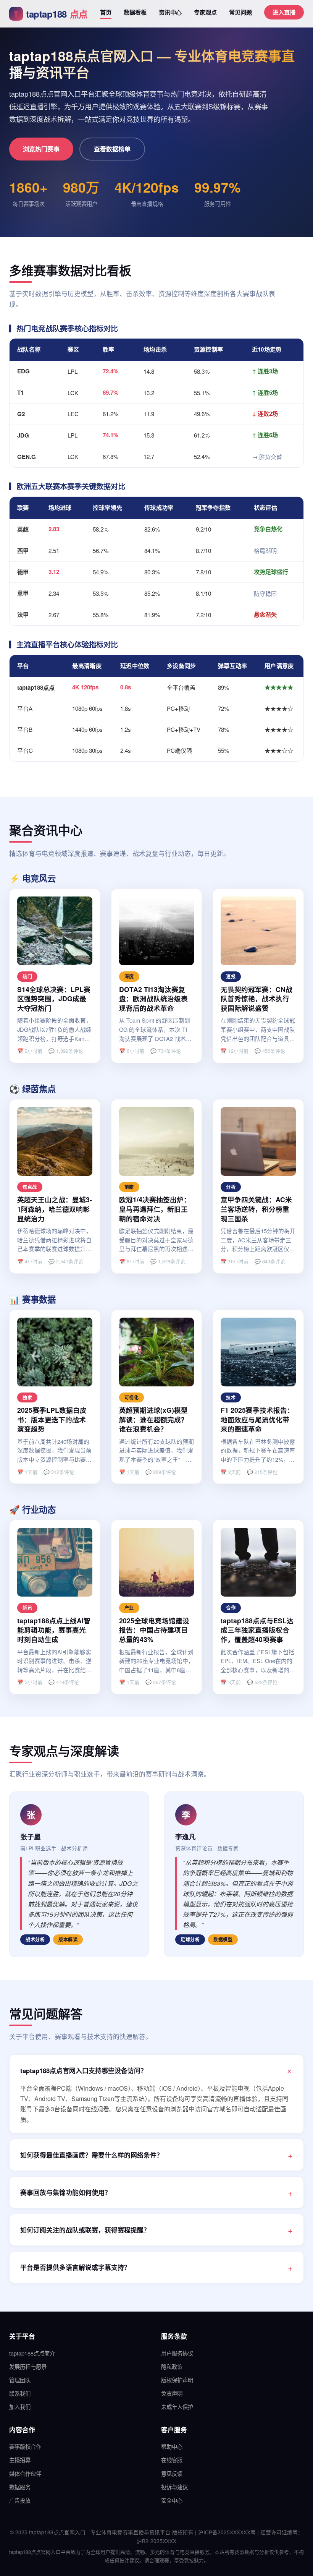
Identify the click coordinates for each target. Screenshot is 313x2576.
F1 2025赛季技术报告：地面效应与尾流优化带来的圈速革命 (257, 1419)
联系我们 (20, 2393)
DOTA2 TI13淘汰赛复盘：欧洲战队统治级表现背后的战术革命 (153, 999)
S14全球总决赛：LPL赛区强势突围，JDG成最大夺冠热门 (54, 999)
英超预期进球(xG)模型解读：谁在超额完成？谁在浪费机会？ (153, 1419)
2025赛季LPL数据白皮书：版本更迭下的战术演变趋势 (52, 1419)
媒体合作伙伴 (25, 2473)
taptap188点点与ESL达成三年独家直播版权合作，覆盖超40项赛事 (257, 1630)
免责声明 (172, 2393)
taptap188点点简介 (32, 2353)
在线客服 (172, 2460)
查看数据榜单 (112, 149)
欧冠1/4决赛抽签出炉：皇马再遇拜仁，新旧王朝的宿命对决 (155, 1209)
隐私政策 (172, 2366)
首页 (106, 12)
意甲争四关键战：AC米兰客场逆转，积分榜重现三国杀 (256, 1209)
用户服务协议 (177, 2353)
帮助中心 (172, 2446)
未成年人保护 (177, 2407)
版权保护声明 (177, 2380)
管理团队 (20, 2380)
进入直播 (284, 12)
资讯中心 (170, 12)
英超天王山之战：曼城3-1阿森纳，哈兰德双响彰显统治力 (55, 1209)
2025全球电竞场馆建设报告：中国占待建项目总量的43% (154, 1630)
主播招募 (20, 2460)
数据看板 (135, 12)
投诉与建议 (174, 2487)
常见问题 (240, 12)
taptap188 (51, 14)
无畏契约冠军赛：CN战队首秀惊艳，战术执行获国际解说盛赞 (257, 999)
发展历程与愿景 (28, 2366)
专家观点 (205, 12)
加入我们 (20, 2407)
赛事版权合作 (25, 2446)
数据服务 (20, 2487)
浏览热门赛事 (41, 149)
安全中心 (172, 2500)
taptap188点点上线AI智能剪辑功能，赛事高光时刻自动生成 (54, 1630)
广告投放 (20, 2500)
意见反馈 (172, 2473)
